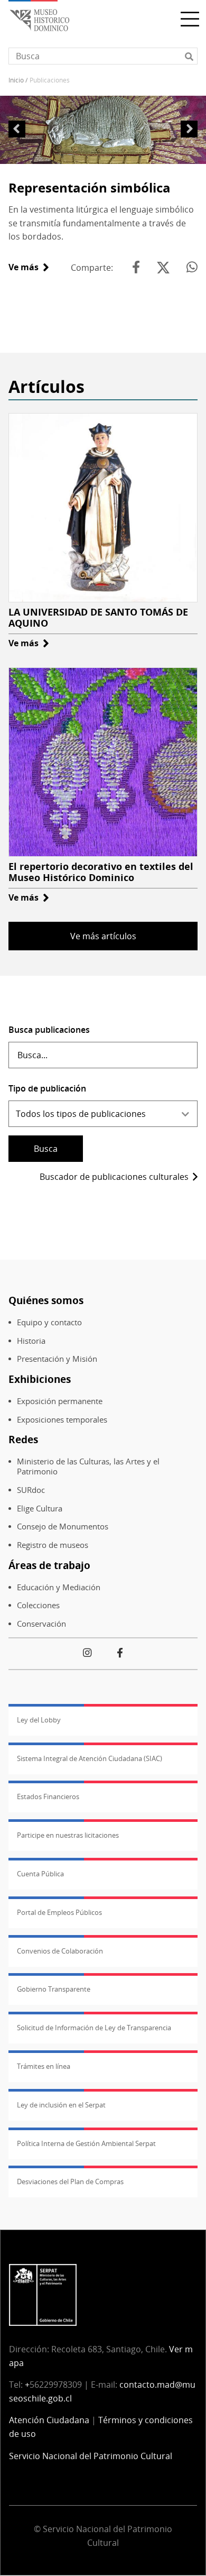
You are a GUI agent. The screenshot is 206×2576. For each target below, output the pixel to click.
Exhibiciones (40, 1379)
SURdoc (31, 1490)
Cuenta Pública (40, 1874)
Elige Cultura (40, 1509)
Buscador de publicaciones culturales (114, 1177)
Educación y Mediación (59, 1587)
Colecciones (38, 1605)
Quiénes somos (46, 1300)
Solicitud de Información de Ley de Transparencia (94, 2028)
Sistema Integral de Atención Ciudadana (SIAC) (90, 1758)
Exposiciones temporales (62, 1420)
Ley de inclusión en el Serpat (61, 2105)
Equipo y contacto (49, 1322)
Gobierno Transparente (54, 1989)
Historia (31, 1341)
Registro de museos (53, 1545)
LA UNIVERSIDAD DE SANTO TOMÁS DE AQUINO (98, 618)
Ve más (29, 267)
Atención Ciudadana (49, 2420)
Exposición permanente (60, 1401)
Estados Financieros (48, 1796)
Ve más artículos (103, 936)
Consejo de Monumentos (63, 1527)
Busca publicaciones (49, 1030)
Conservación (41, 1624)
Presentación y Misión (57, 1359)
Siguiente (189, 129)
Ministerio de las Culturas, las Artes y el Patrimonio (88, 1466)
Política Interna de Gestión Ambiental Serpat (86, 2143)
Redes (23, 1439)
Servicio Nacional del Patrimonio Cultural (91, 2456)
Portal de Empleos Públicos (59, 1912)
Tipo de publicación (47, 1088)
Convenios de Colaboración (60, 1951)
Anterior (17, 129)
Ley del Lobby (39, 1720)
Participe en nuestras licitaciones (68, 1835)
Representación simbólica (90, 187)
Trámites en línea (44, 2066)
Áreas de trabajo (49, 1565)
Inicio (16, 80)
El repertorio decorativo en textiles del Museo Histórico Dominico (101, 872)
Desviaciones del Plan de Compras (70, 2181)
